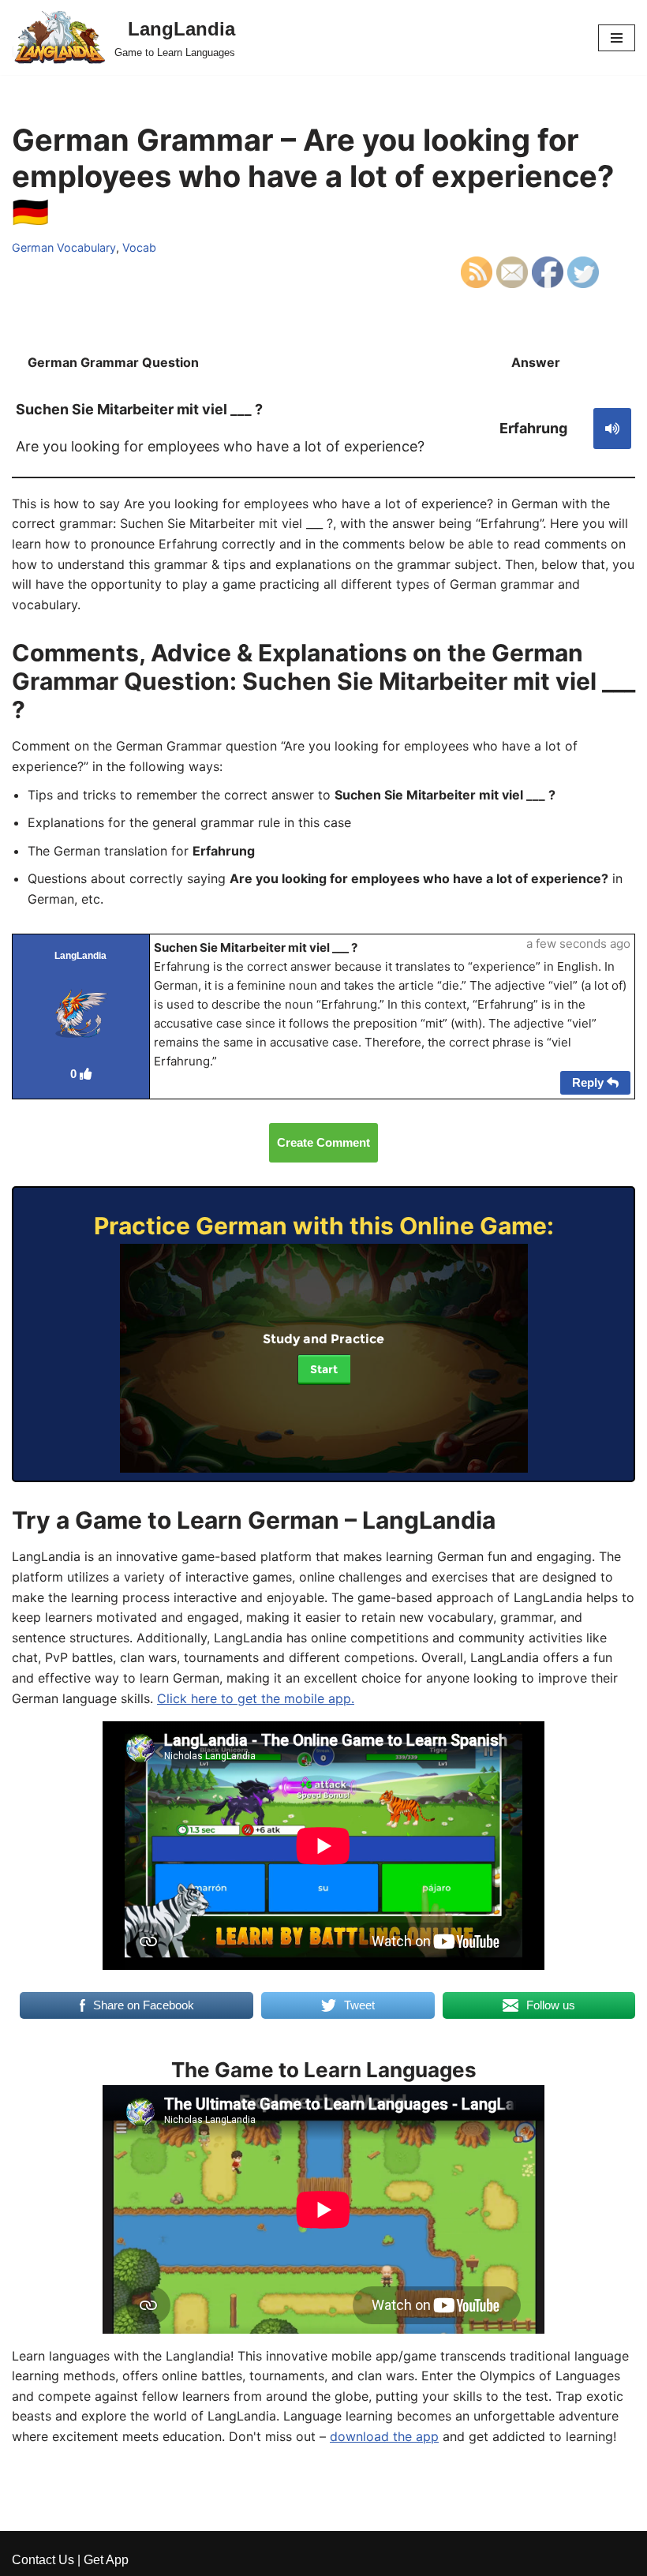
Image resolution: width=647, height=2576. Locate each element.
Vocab (139, 247)
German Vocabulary (64, 247)
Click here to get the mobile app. (256, 1698)
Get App (106, 2560)
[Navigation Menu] (617, 38)
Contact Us (43, 2560)
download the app (384, 2436)
